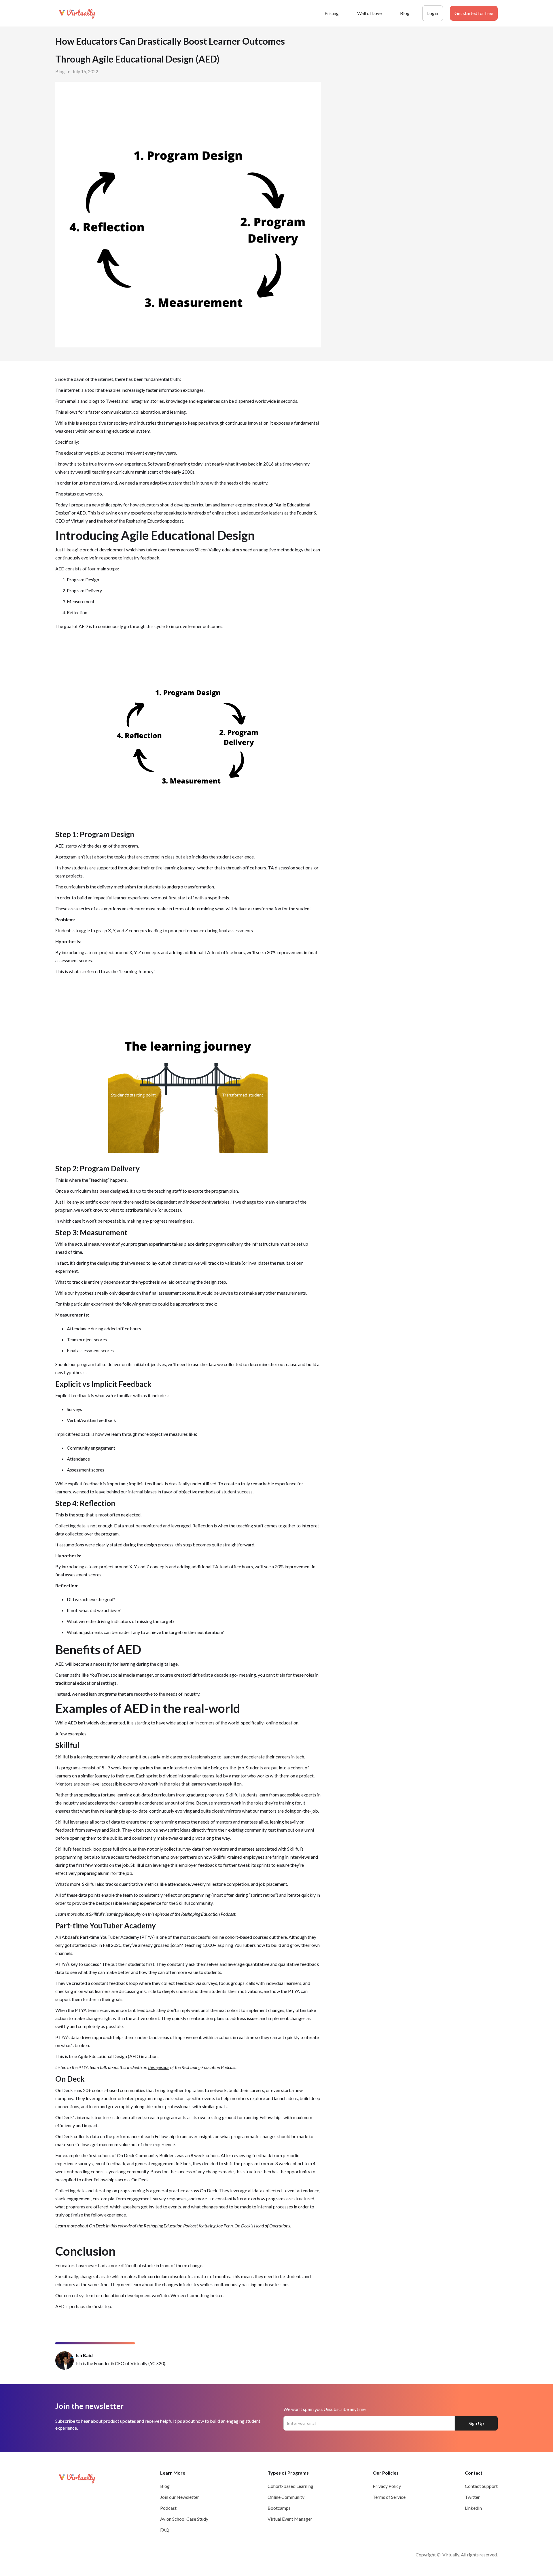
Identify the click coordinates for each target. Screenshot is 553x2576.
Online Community (286, 2497)
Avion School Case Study (184, 2519)
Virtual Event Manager (290, 2519)
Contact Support (481, 2486)
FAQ (165, 2530)
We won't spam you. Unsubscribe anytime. (325, 2409)
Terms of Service (389, 2497)
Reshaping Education (146, 521)
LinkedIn (473, 2508)
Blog (405, 13)
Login (433, 13)
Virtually (79, 521)
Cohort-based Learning (290, 2486)
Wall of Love (369, 13)
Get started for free (474, 13)
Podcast (168, 2508)
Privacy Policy (387, 2486)
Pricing (332, 13)
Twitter (472, 2497)
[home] (78, 13)
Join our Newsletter (180, 2497)
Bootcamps (279, 2508)
